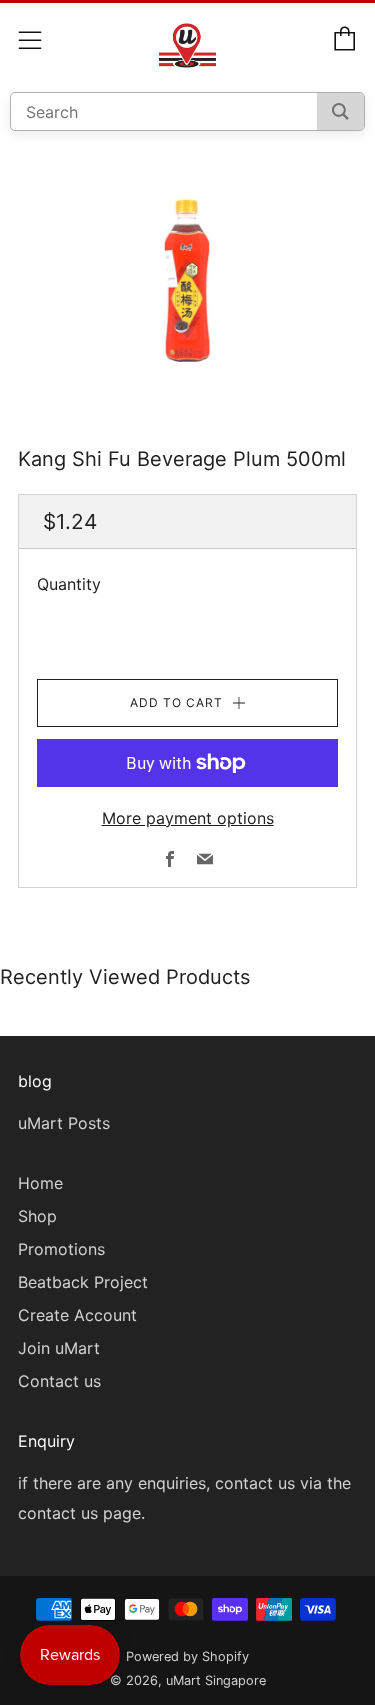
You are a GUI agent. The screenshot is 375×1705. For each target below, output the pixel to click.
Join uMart (59, 1348)
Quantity (69, 584)
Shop (37, 1216)
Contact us (59, 1381)
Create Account (77, 1315)
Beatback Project (83, 1282)
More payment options (188, 818)
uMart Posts (64, 1123)
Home (40, 1183)
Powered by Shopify (187, 1656)
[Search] (340, 111)
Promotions (61, 1249)
